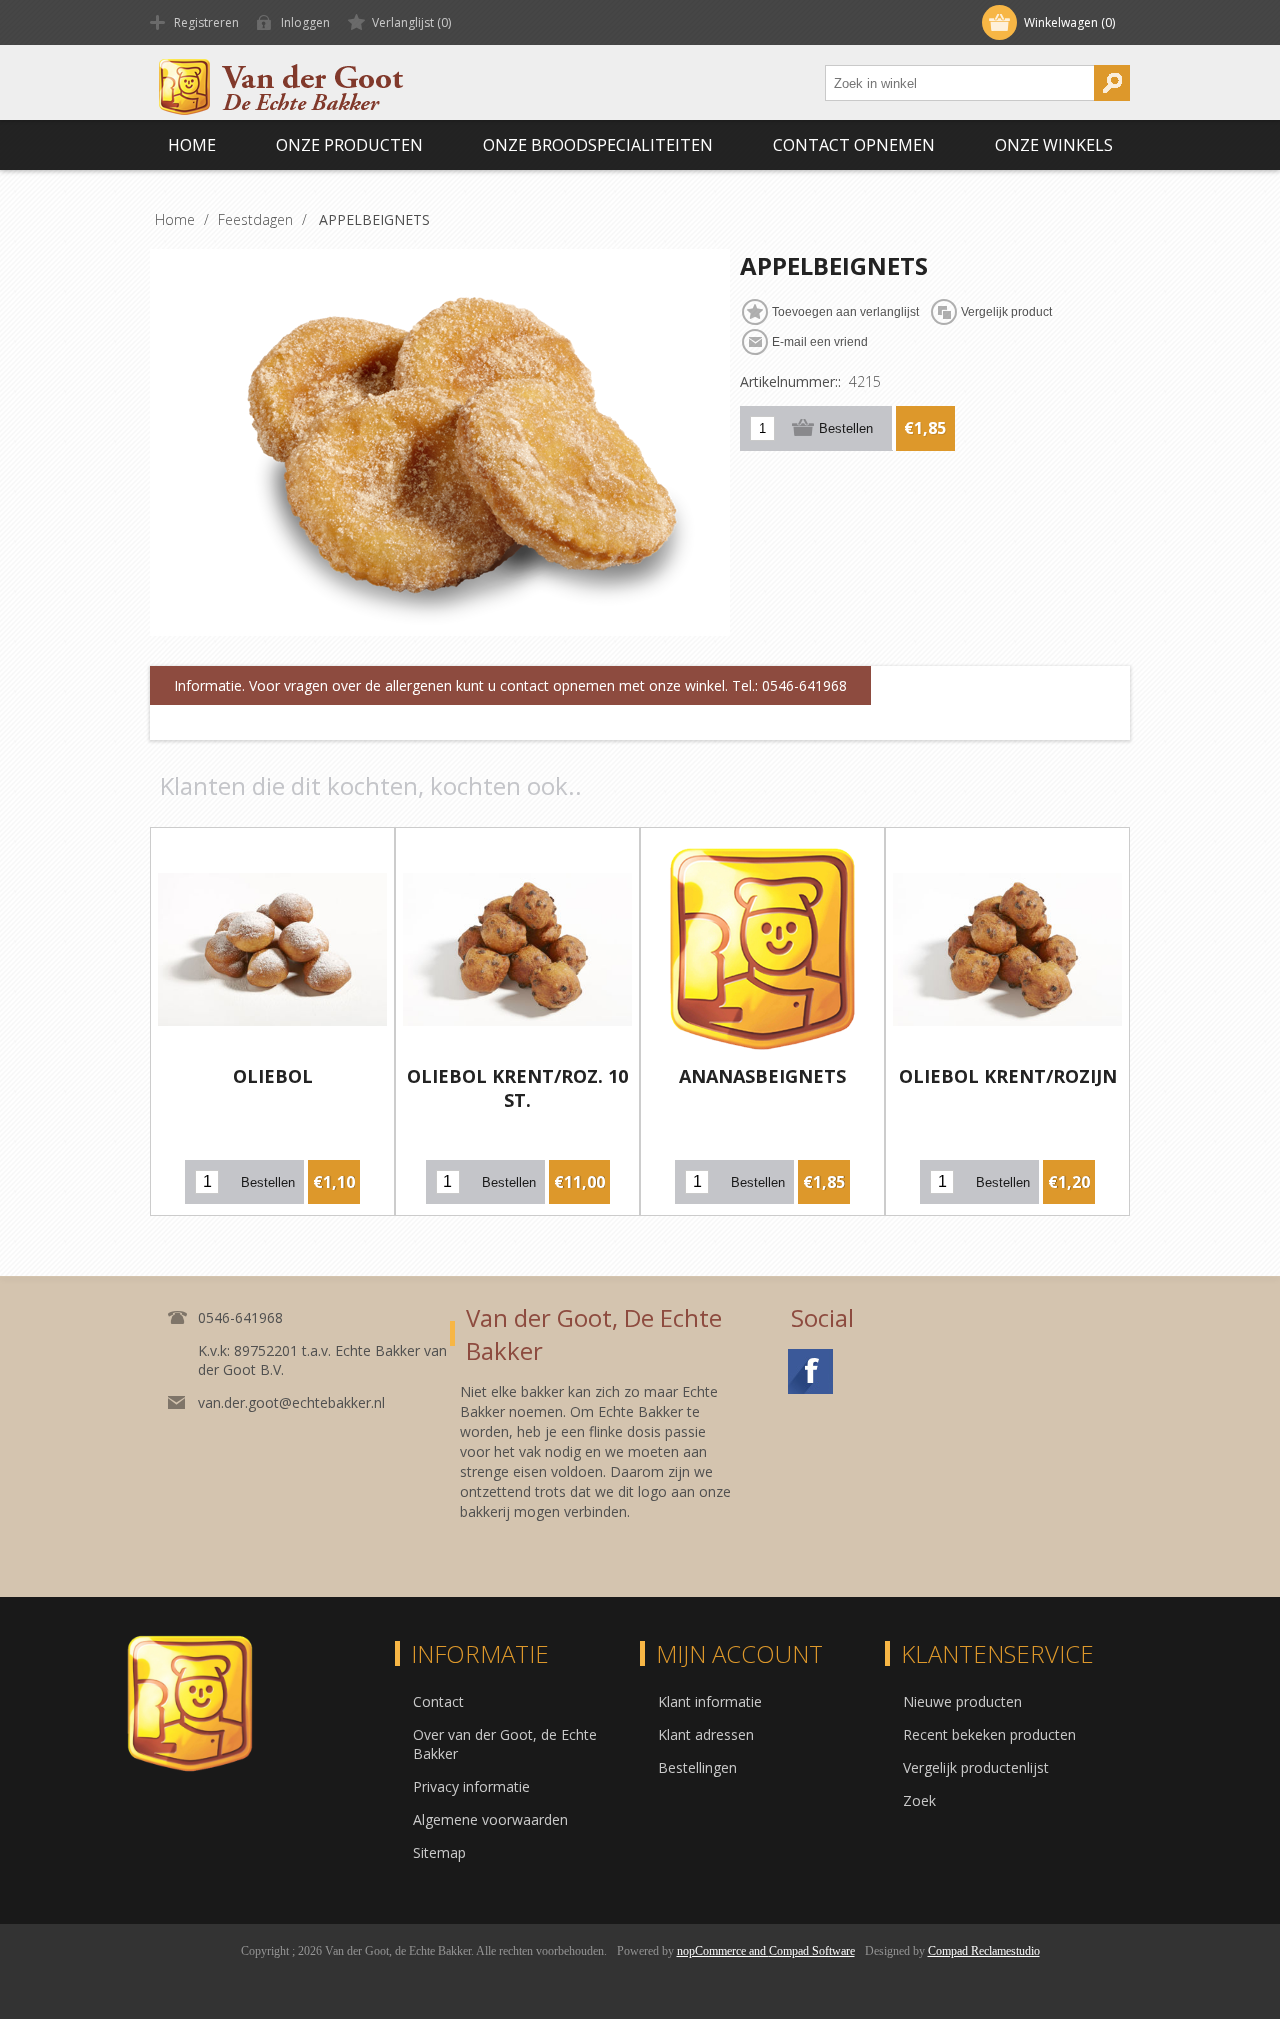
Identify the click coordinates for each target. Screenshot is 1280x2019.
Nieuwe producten (962, 1701)
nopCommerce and (723, 1951)
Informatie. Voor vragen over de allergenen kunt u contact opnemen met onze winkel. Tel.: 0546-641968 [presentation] (510, 685)
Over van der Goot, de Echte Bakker (505, 1744)
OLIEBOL (273, 1076)
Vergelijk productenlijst (976, 1767)
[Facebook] (810, 1371)
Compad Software (812, 1951)
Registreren (206, 22)
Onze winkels (1054, 145)
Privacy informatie (471, 1786)
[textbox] (960, 83)
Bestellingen (697, 1767)
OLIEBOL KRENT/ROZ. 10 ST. (517, 1088)
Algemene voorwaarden (490, 1819)
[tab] (510, 686)
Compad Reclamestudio (984, 1951)
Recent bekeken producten (989, 1734)
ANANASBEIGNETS (762, 1076)
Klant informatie (710, 1701)
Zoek (919, 1800)
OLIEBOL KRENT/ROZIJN (1008, 1076)
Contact (438, 1701)
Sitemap (439, 1852)
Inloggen (305, 22)
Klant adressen (706, 1734)
